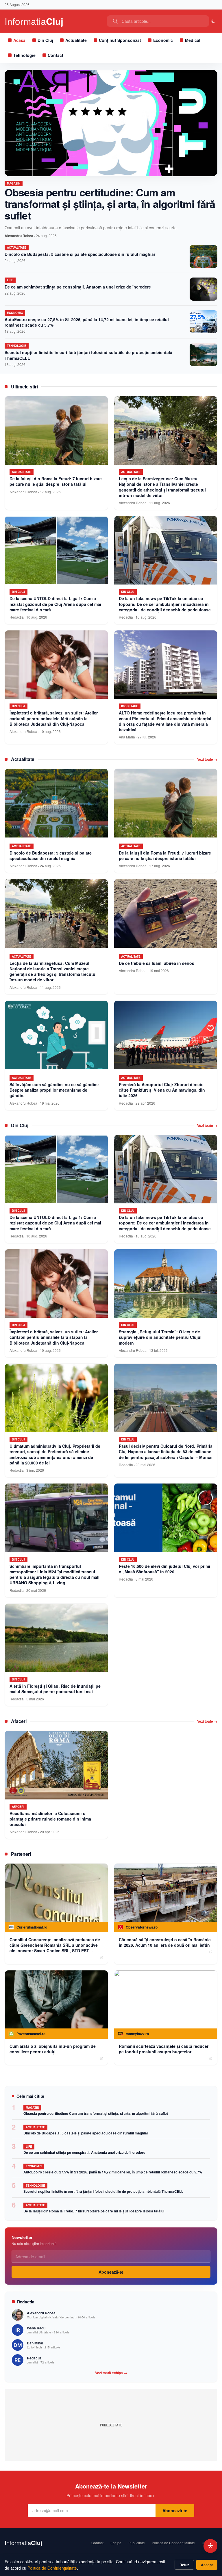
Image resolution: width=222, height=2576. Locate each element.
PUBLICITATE (111, 2425)
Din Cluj (45, 40)
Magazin (14, 183)
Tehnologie (24, 55)
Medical (193, 40)
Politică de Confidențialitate (173, 2543)
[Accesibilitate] (210, 2546)
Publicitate (137, 2543)
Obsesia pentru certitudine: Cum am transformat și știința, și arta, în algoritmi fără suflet (110, 204)
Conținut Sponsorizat (120, 40)
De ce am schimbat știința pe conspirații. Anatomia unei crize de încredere (78, 287)
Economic (163, 40)
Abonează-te (111, 2272)
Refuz (184, 2565)
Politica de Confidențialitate (52, 2568)
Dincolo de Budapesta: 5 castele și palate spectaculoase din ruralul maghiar (80, 254)
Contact (55, 55)
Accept (207, 2565)
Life (10, 280)
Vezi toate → (207, 759)
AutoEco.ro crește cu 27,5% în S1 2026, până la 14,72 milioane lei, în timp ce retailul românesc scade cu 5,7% (87, 322)
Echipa (116, 2543)
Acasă (19, 40)
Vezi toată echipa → (111, 2373)
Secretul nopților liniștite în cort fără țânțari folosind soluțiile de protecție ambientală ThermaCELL (88, 355)
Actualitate (76, 40)
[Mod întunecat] (213, 21)
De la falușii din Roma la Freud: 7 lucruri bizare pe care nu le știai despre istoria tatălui (94, 2211)
